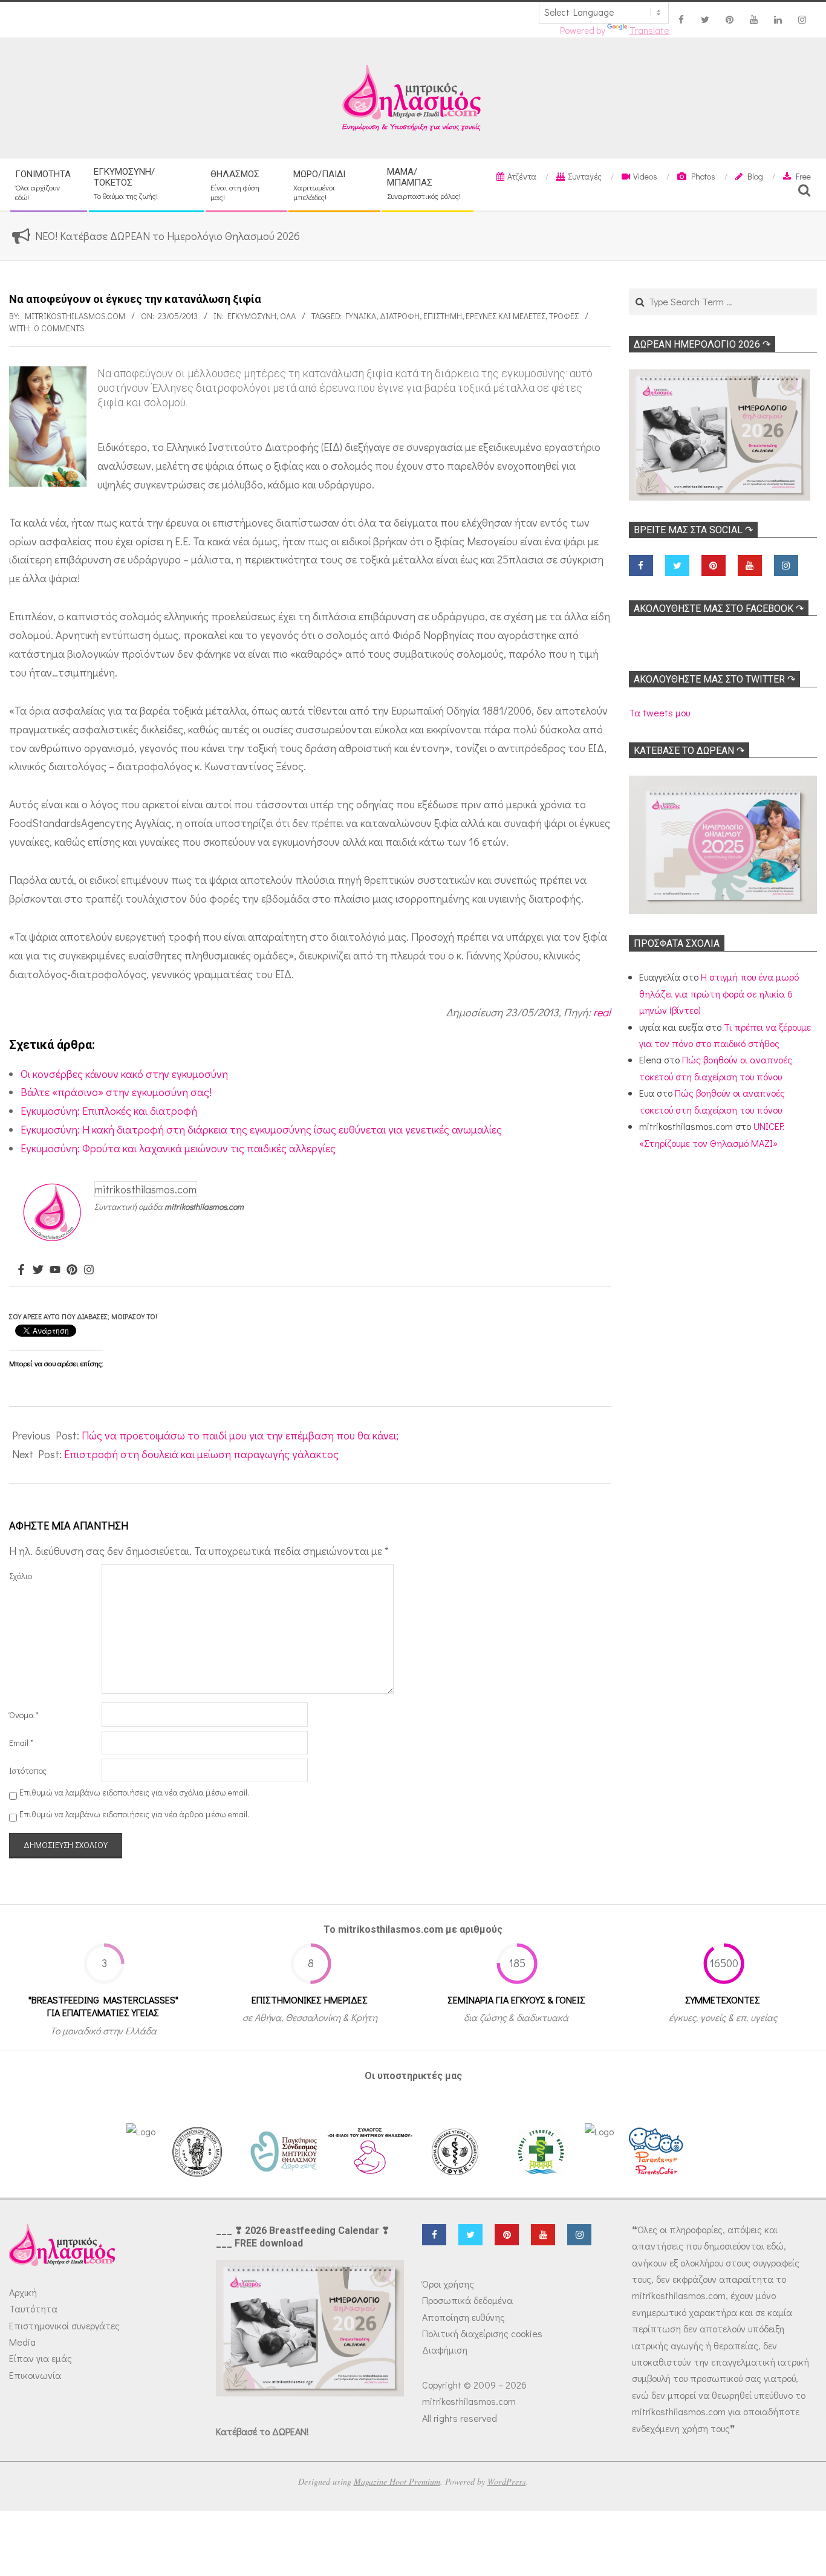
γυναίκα (361, 316)
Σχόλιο (21, 1576)
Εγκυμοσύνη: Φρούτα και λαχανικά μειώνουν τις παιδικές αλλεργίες (178, 1148)
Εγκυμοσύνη (252, 316)
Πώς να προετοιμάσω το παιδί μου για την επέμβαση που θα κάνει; (240, 1435)
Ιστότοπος (28, 1770)
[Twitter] (38, 1270)
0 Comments (60, 328)
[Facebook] (21, 1270)
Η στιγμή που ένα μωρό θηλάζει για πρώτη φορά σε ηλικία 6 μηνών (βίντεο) (719, 993)
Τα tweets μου (659, 712)
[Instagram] (89, 1270)
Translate (649, 30)
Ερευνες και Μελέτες (506, 316)
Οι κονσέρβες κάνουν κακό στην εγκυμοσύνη (124, 1074)
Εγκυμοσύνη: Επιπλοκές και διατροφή (109, 1111)
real (602, 1012)
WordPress (507, 2481)
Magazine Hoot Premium (397, 2481)
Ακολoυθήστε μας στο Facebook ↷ (719, 608)
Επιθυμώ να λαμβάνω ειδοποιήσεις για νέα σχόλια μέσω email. (134, 1792)
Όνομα (24, 1715)
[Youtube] (55, 1270)
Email (21, 1743)
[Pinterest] (72, 1270)
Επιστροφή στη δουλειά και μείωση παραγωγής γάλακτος (201, 1454)
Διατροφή (400, 316)
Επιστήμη (443, 316)
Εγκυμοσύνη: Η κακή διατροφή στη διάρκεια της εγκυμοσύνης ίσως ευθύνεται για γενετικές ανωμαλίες (261, 1129)
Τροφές (564, 316)
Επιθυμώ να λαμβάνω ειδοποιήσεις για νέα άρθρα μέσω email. (134, 1814)
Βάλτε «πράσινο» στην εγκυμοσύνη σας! (116, 1092)
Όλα (288, 316)
